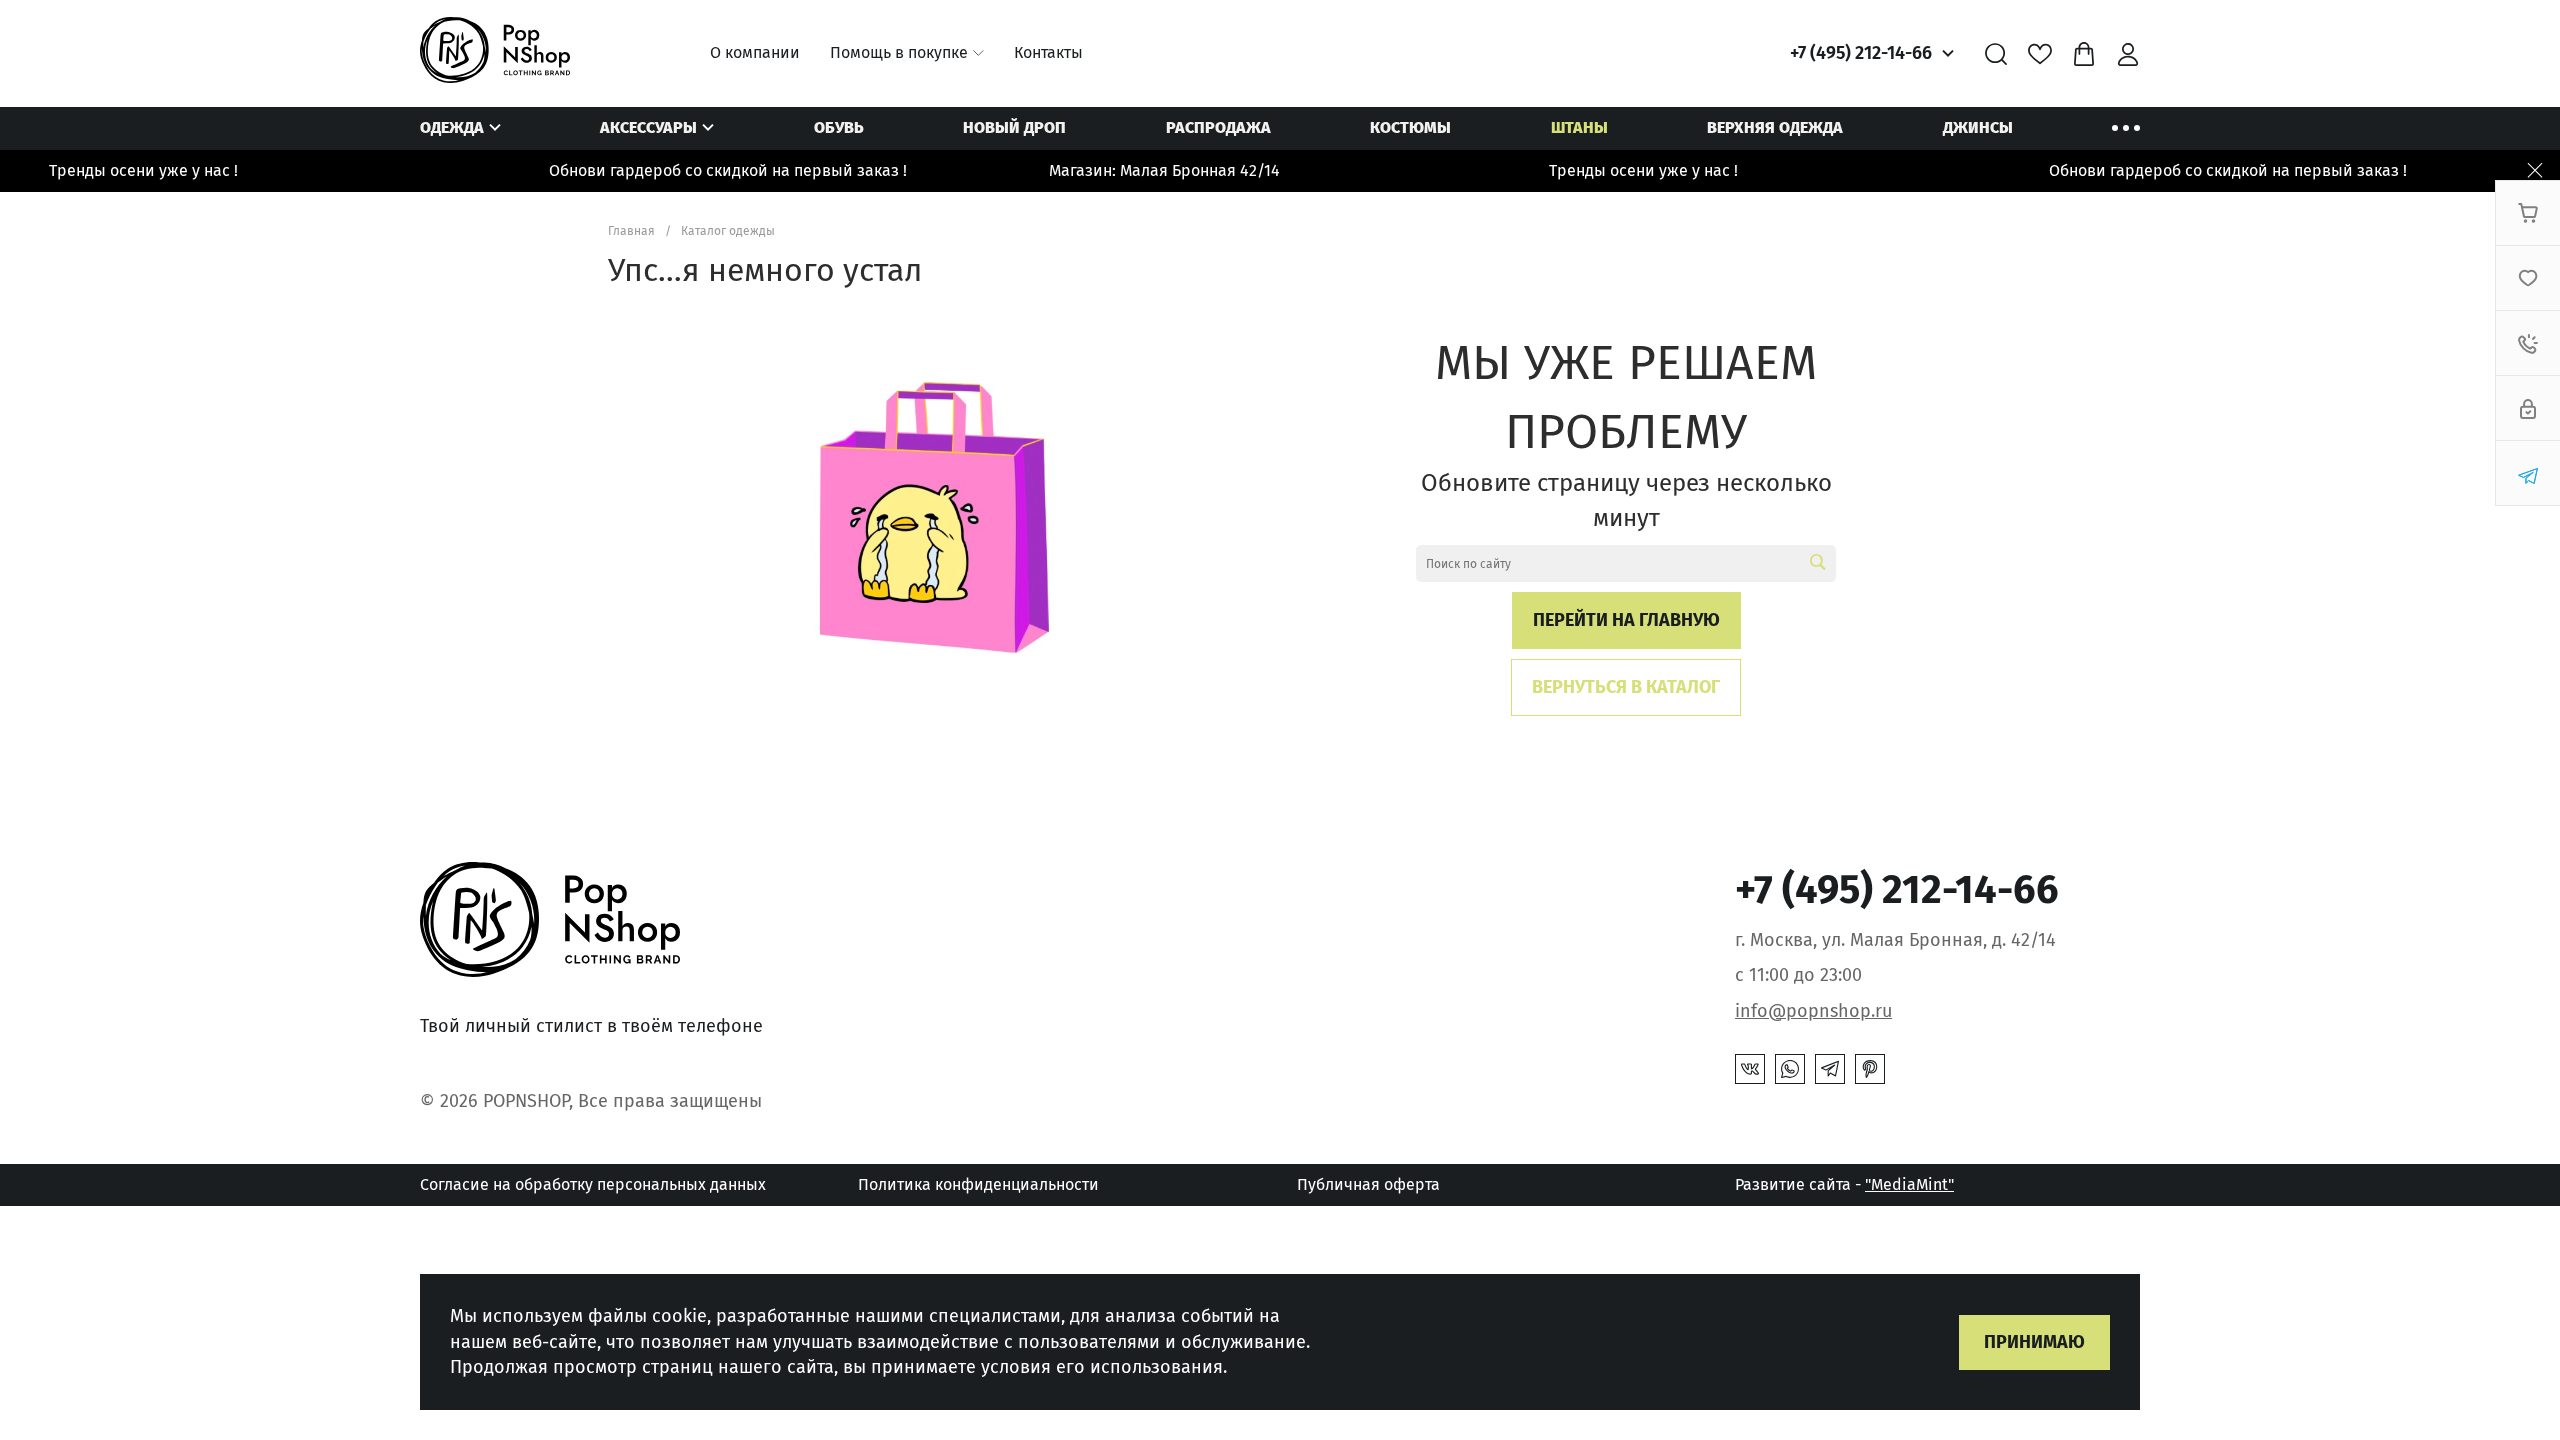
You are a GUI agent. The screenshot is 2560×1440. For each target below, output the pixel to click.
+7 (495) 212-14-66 (1861, 53)
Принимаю (2034, 1342)
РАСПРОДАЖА (1218, 127)
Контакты (1048, 52)
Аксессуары (648, 127)
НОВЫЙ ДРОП (1014, 127)
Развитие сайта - (1844, 1184)
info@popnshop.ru (1813, 1011)
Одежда (452, 127)
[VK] (1750, 1069)
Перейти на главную (1626, 620)
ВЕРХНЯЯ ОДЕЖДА (1775, 127)
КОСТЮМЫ (1410, 127)
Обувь (839, 127)
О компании (755, 52)
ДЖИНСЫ (1978, 127)
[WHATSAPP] (1790, 1069)
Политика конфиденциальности (978, 1184)
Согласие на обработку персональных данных (593, 1184)
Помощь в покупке (899, 52)
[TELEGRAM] (1830, 1069)
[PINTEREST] (1870, 1069)
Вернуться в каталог (1626, 687)
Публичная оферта (1368, 1184)
